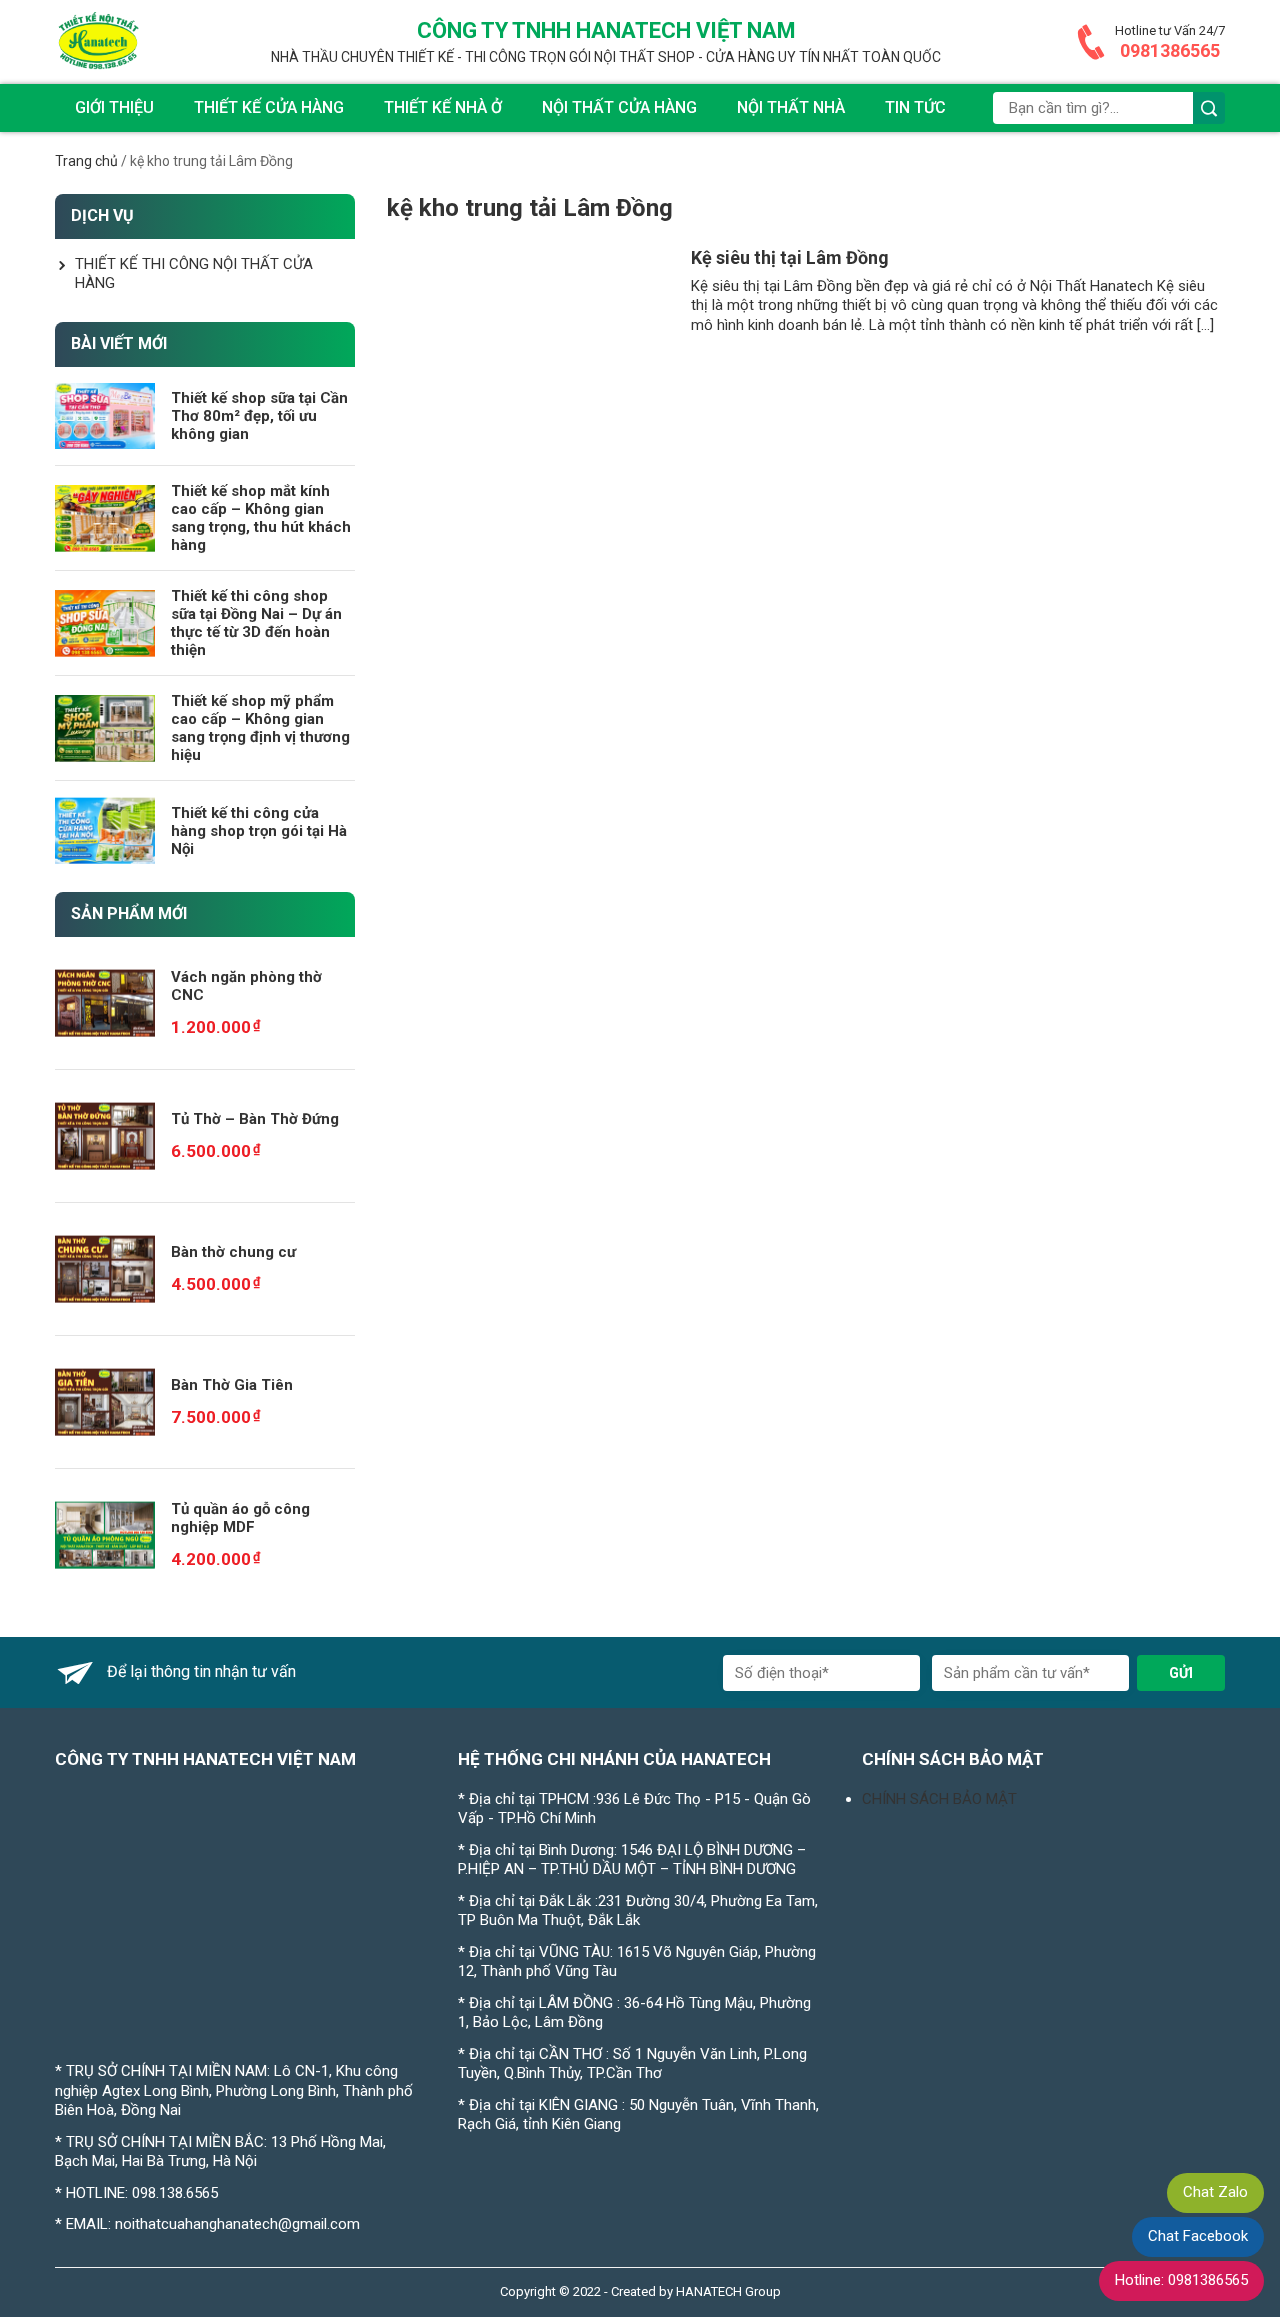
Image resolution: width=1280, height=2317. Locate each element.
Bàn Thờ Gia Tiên (232, 1385)
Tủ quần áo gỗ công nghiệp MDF (240, 1518)
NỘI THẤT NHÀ (791, 107)
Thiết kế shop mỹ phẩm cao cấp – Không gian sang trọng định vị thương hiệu (260, 728)
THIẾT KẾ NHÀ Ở (443, 107)
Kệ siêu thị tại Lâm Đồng (790, 257)
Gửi (1181, 1673)
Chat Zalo (1215, 2192)
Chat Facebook (1198, 2236)
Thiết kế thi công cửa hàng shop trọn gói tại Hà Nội (259, 831)
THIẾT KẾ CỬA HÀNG (269, 107)
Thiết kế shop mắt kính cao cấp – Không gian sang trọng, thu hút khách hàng (261, 518)
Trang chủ (86, 161)
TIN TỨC (915, 107)
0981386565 (1170, 50)
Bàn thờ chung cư (233, 1252)
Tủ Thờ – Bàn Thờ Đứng (255, 1119)
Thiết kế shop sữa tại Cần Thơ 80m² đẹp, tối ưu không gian (259, 416)
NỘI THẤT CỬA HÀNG (619, 107)
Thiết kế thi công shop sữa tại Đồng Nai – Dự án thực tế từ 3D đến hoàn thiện (256, 623)
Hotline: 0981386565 (1181, 2280)
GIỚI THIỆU (114, 107)
